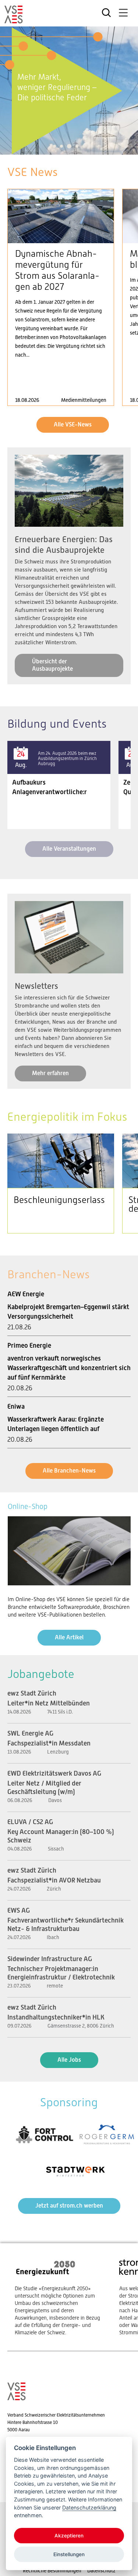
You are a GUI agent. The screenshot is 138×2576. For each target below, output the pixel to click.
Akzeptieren (69, 2536)
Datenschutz (101, 2570)
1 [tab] (54, 146)
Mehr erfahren (50, 1073)
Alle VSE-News (73, 424)
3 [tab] (69, 146)
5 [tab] (84, 146)
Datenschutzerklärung (89, 2507)
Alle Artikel (69, 1637)
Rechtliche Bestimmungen (52, 2570)
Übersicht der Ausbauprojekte (52, 665)
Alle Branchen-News (69, 1471)
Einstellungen (69, 2554)
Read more (61, 297)
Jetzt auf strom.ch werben (69, 2206)
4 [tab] (77, 146)
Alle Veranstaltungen (69, 849)
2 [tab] (61, 146)
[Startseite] (14, 20)
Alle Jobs (69, 2060)
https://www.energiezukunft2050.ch (60, 2297)
